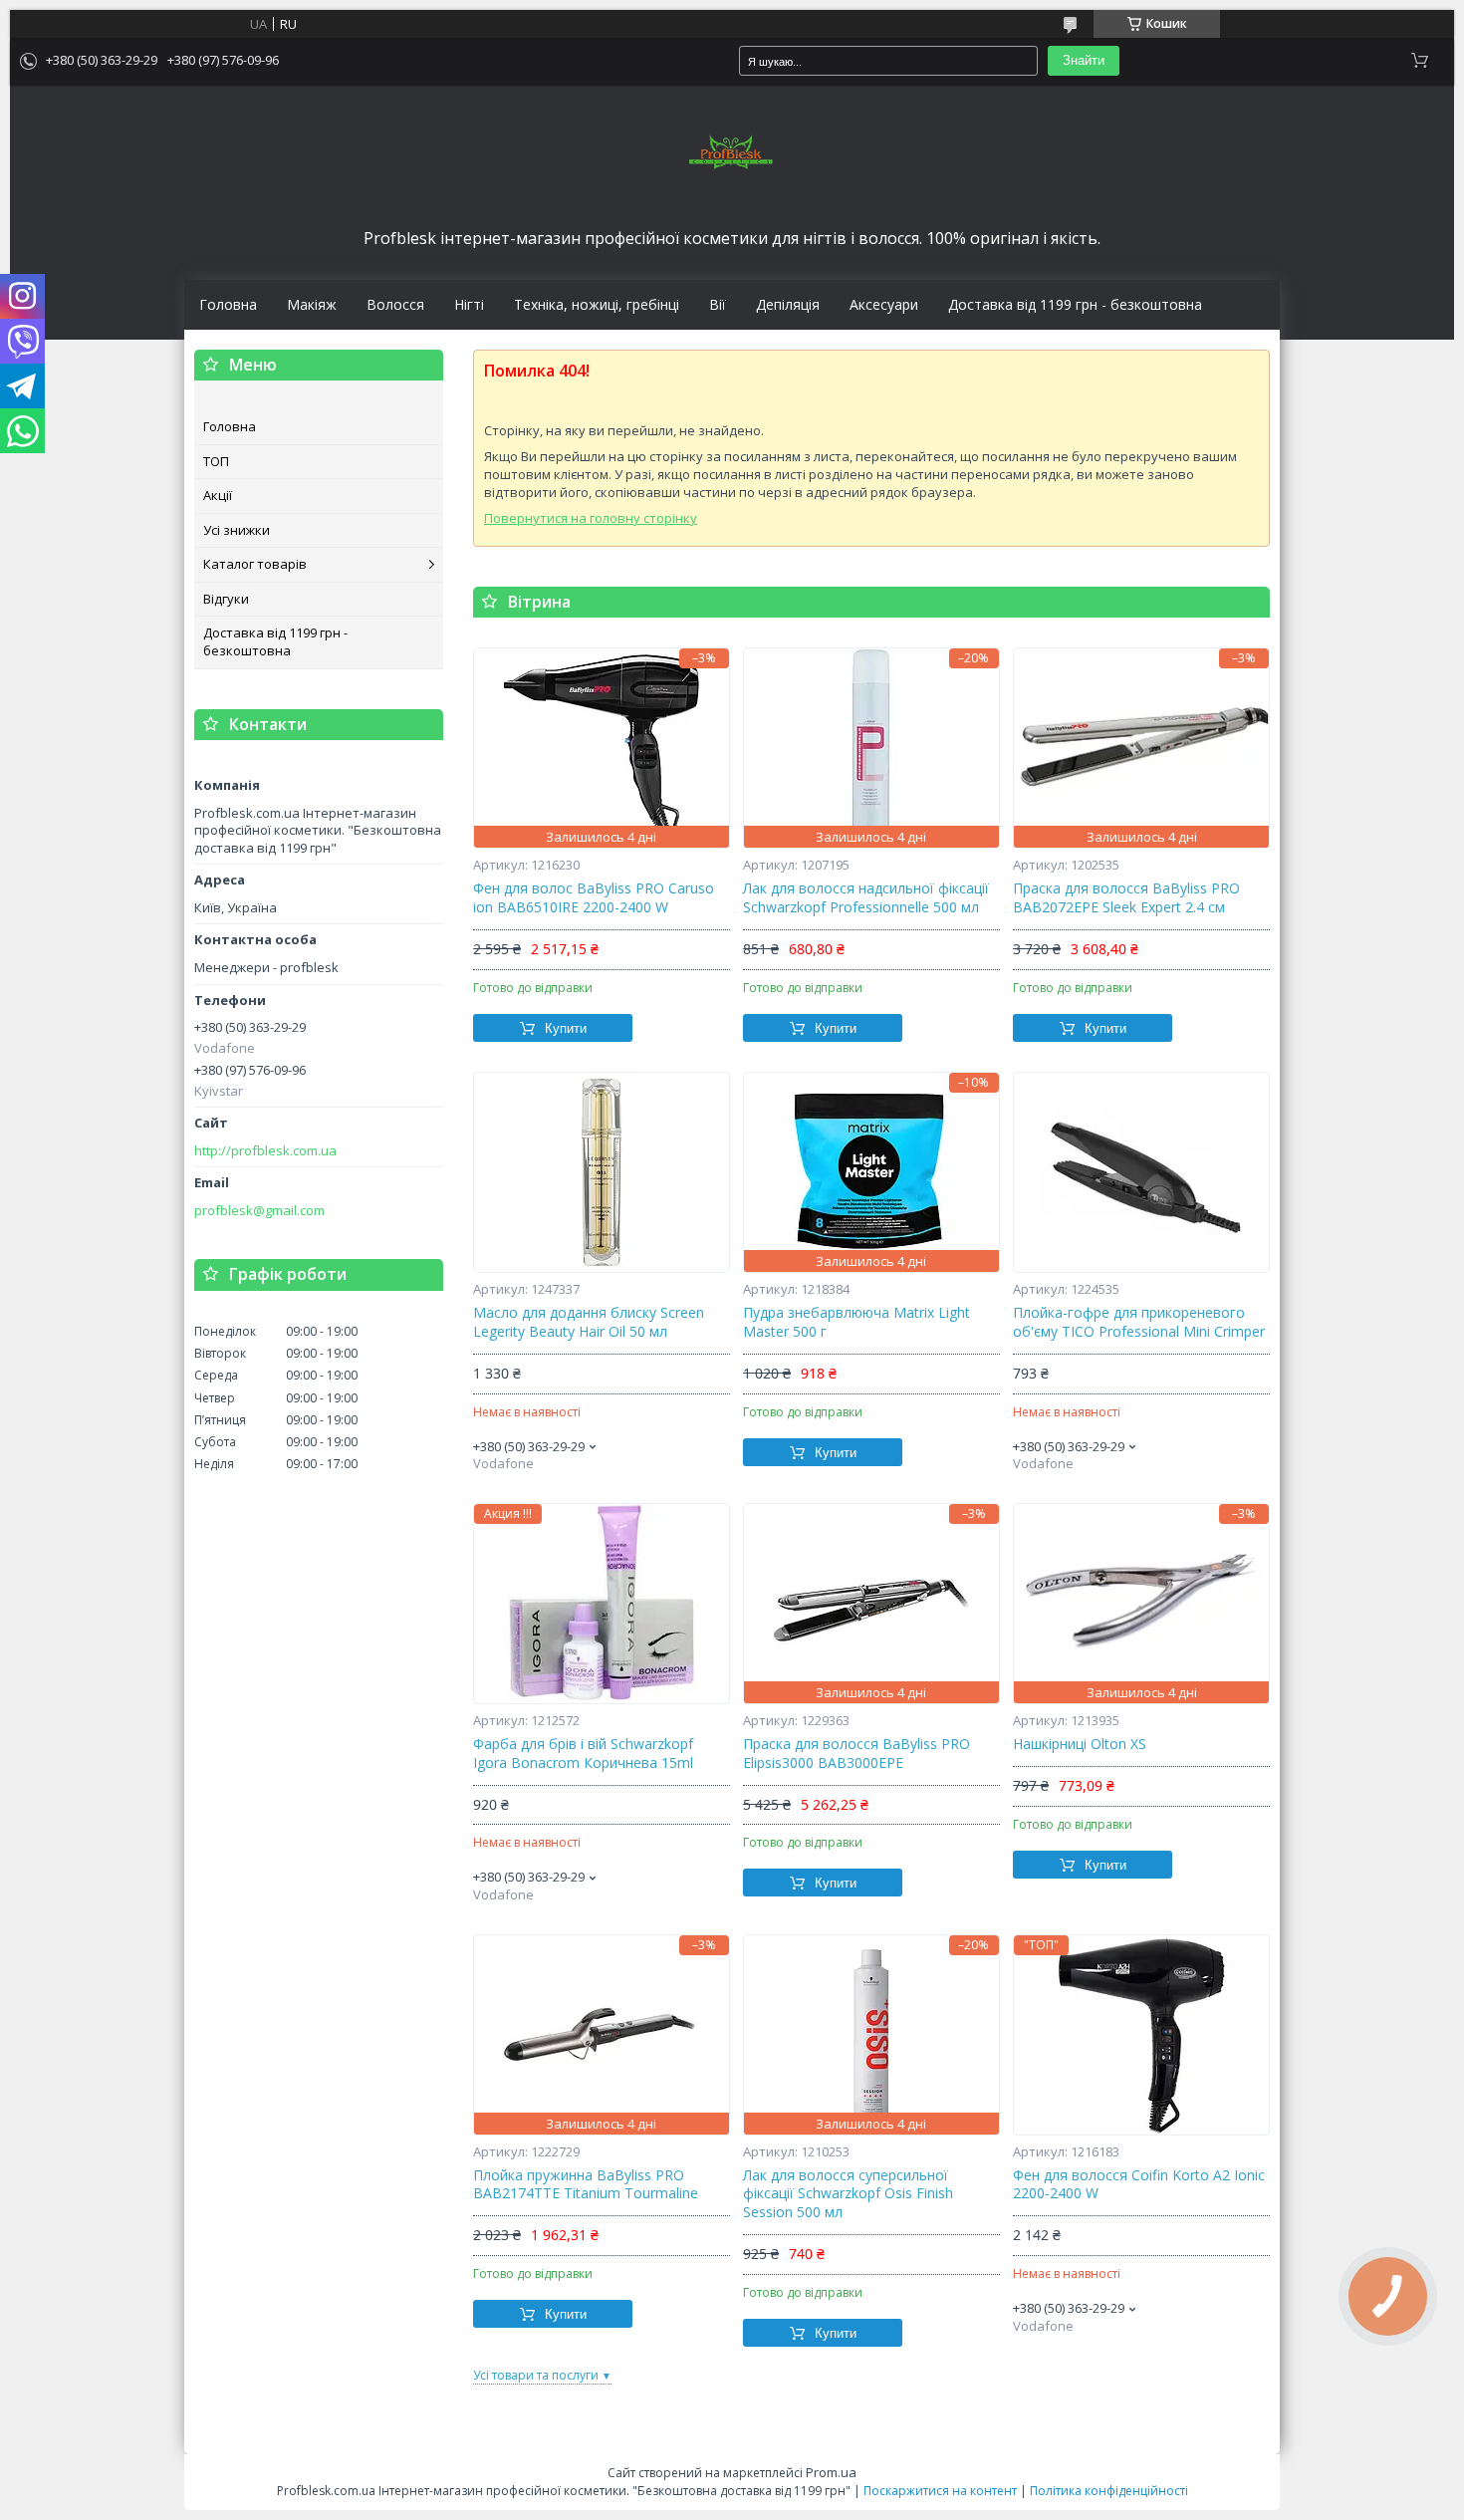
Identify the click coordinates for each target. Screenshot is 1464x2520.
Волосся (395, 305)
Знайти (1084, 60)
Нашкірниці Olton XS (1080, 1744)
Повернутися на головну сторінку (591, 518)
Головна (228, 305)
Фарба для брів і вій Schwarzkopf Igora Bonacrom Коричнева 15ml (583, 1754)
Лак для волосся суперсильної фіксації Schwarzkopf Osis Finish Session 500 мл (848, 2194)
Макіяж (312, 305)
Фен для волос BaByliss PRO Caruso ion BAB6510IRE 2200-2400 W (594, 898)
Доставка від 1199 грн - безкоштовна (1075, 305)
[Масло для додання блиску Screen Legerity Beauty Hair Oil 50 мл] (602, 1172)
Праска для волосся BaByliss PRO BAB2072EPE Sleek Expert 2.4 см (1126, 898)
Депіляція (788, 305)
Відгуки (226, 599)
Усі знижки (237, 530)
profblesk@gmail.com (259, 1211)
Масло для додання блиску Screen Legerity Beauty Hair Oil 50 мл (589, 1322)
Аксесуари (884, 305)
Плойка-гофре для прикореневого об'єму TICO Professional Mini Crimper (1139, 1322)
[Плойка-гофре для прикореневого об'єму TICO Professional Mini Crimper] (1141, 1172)
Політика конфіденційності (1109, 2491)
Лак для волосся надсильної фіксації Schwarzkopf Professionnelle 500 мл (866, 898)
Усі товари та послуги (536, 2375)
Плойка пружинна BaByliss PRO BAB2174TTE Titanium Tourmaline (586, 2185)
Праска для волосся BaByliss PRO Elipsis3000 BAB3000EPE (856, 1754)
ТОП (216, 461)
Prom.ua (831, 2472)
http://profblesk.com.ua (265, 1151)
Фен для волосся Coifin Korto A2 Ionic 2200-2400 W (1139, 2185)
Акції (218, 495)
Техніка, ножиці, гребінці (597, 305)
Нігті (469, 305)
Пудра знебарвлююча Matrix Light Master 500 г (856, 1322)
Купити (566, 1028)
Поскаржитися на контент (940, 2491)
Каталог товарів (255, 564)
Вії (718, 305)
